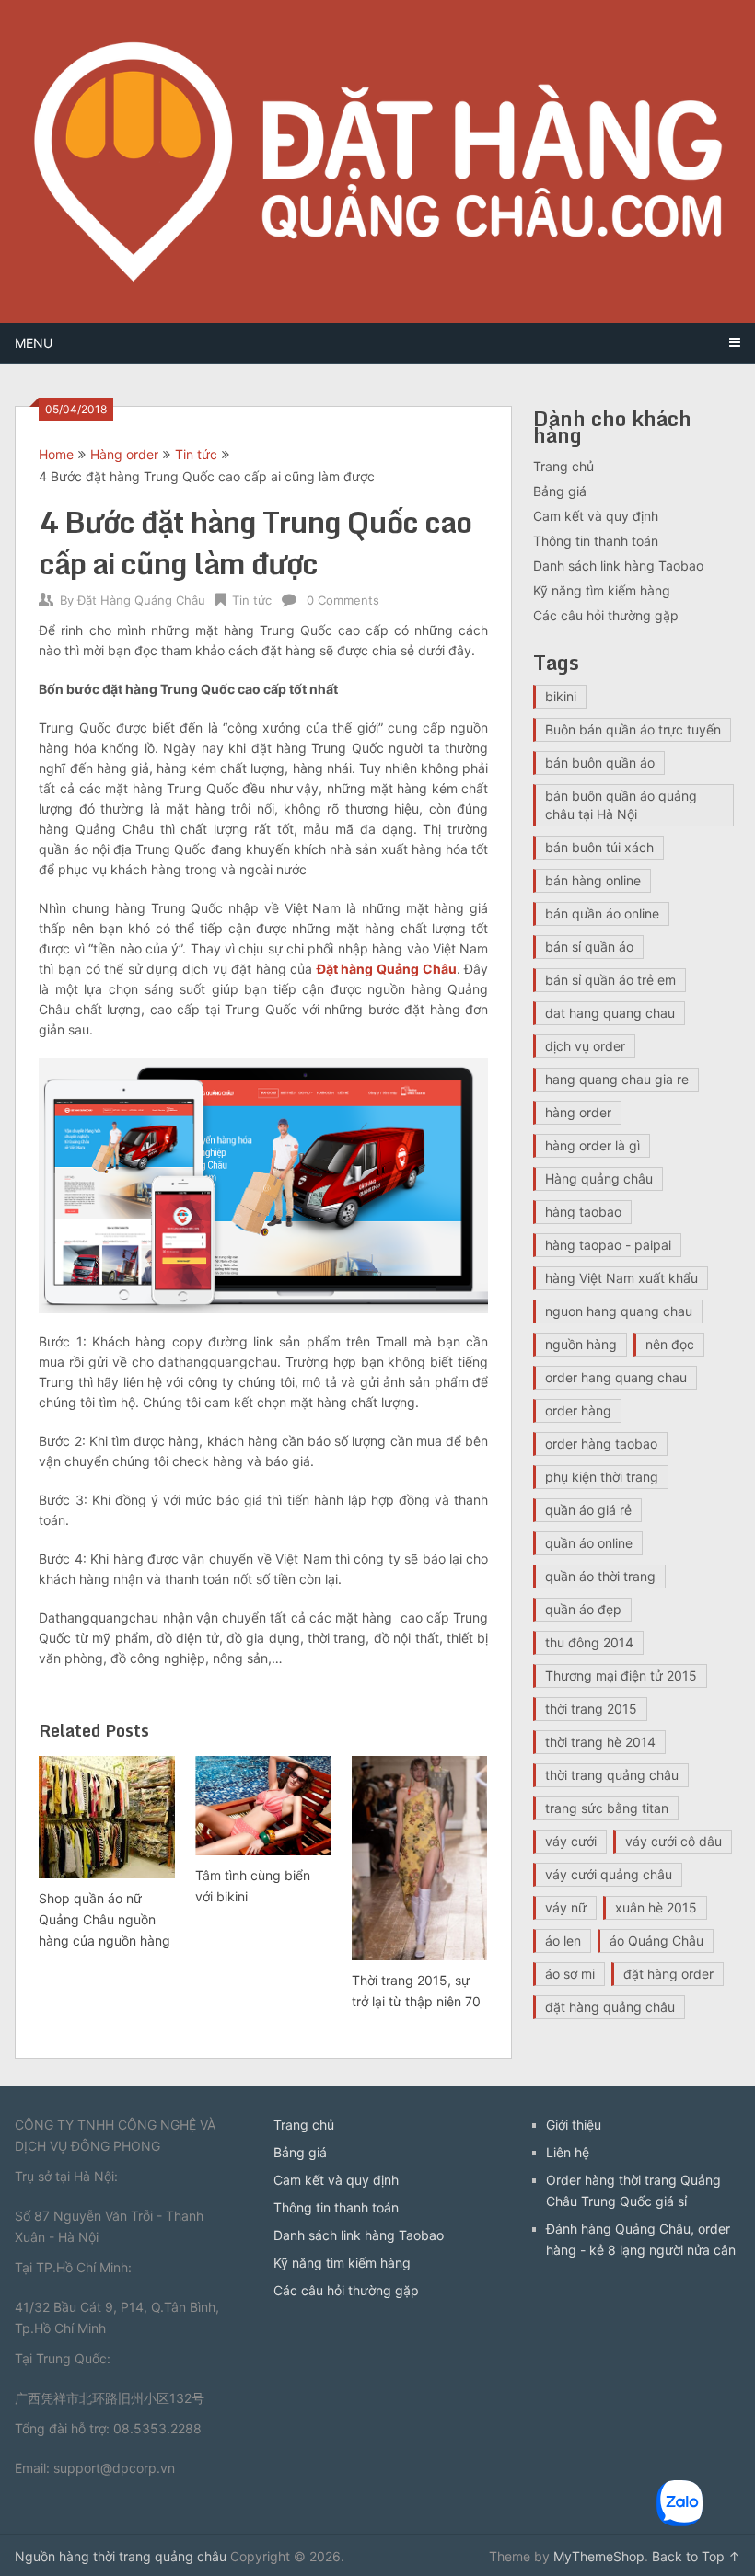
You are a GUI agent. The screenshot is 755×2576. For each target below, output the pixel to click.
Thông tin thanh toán (596, 541)
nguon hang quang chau (619, 1311)
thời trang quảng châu (612, 1775)
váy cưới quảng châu (609, 1874)
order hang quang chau (616, 1377)
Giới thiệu (574, 2125)
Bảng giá (560, 491)
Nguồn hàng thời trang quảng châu (121, 2556)
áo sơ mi (570, 1974)
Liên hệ (568, 2152)
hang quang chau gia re (617, 1079)
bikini (561, 696)
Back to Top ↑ (696, 2556)
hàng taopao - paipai (608, 1245)
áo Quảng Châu (656, 1941)
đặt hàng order (668, 1974)
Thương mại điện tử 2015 (621, 1675)
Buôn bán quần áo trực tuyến (633, 729)
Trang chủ (563, 466)
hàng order (578, 1112)
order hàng (578, 1410)
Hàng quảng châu (599, 1178)
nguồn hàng (581, 1344)
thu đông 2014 (589, 1642)
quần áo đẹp (583, 1609)
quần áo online (589, 1543)
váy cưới (571, 1841)
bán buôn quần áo (600, 762)
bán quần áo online (602, 913)
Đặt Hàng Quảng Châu (141, 600)
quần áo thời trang (600, 1576)
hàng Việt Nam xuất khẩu (621, 1278)
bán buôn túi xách (599, 847)
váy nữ (566, 1907)
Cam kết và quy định (596, 516)
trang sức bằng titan (607, 1808)
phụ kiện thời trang (602, 1477)
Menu (34, 343)
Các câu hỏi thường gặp (606, 615)
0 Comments (343, 600)
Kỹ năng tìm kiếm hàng (602, 590)
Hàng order (124, 454)
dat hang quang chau (610, 1013)
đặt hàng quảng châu (610, 2007)
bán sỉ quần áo (589, 947)
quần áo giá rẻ (588, 1510)
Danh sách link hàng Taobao (618, 566)
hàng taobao (583, 1212)
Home (56, 454)
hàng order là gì (592, 1145)
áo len (563, 1941)
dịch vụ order (585, 1046)
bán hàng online (593, 880)
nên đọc (670, 1344)
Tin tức (196, 454)
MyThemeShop (599, 2556)
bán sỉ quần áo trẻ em (610, 980)
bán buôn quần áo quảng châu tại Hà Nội (621, 805)
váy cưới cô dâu (674, 1841)
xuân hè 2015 (656, 1907)
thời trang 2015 (591, 1709)
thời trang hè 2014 (600, 1742)
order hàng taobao (601, 1444)
